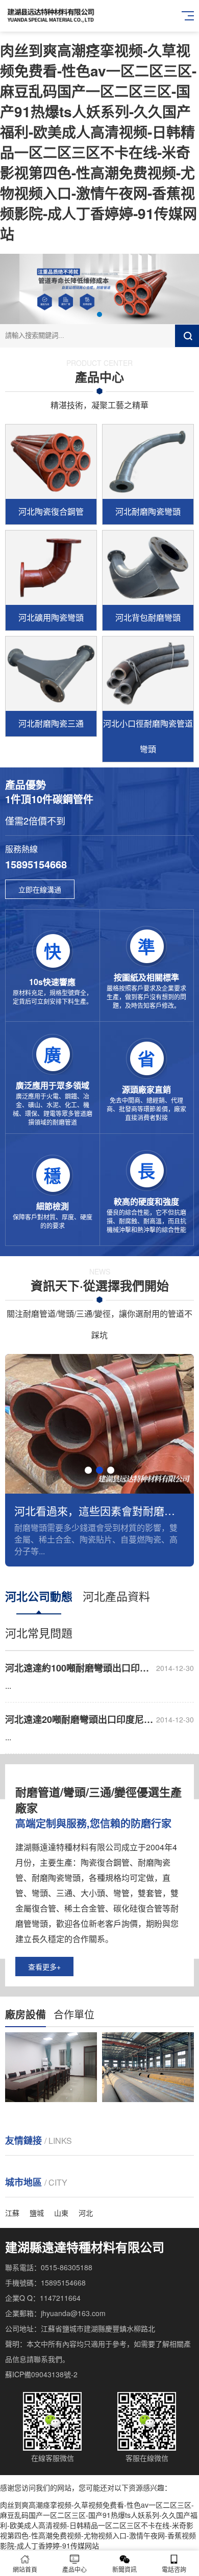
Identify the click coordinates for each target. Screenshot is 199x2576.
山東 (61, 2213)
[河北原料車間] (148, 2067)
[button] (99, 314)
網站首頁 (25, 2569)
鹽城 (37, 2213)
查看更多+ (44, 1967)
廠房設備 (26, 2014)
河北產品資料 (116, 1596)
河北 (86, 2213)
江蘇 (12, 2213)
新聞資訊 (125, 2569)
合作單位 (74, 2014)
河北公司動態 (39, 1596)
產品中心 (74, 2569)
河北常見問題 (39, 1632)
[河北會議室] (51, 2067)
